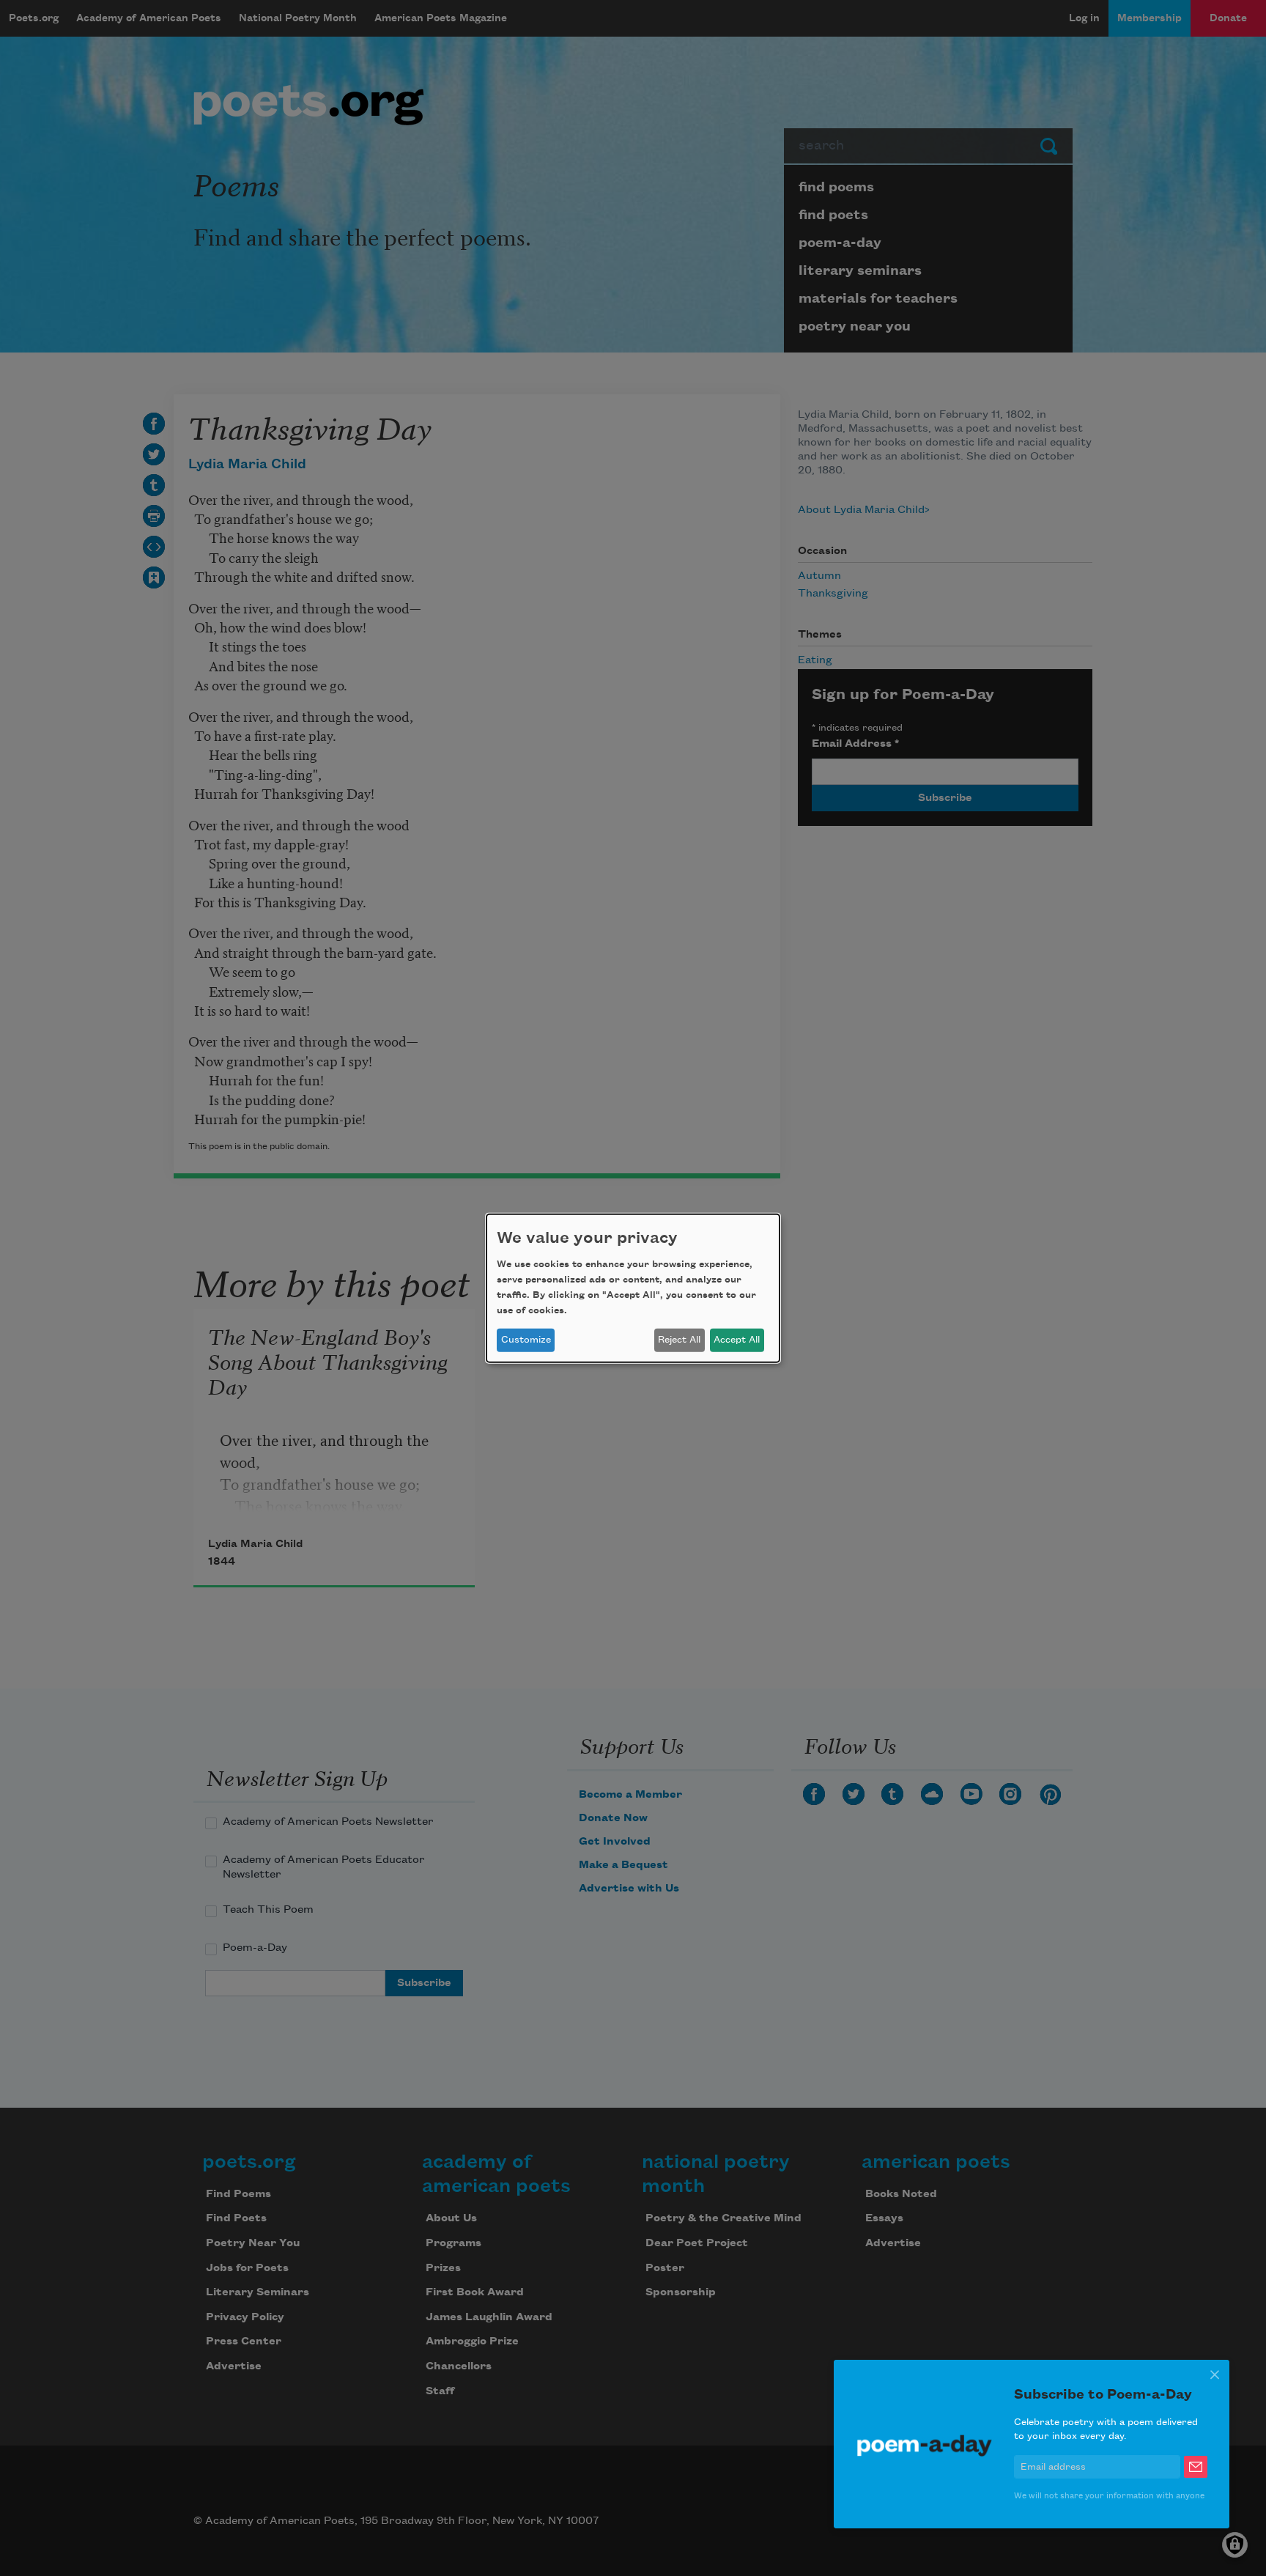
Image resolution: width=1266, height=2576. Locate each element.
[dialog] (633, 1288)
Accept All (737, 1340)
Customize (526, 1340)
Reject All (679, 1340)
